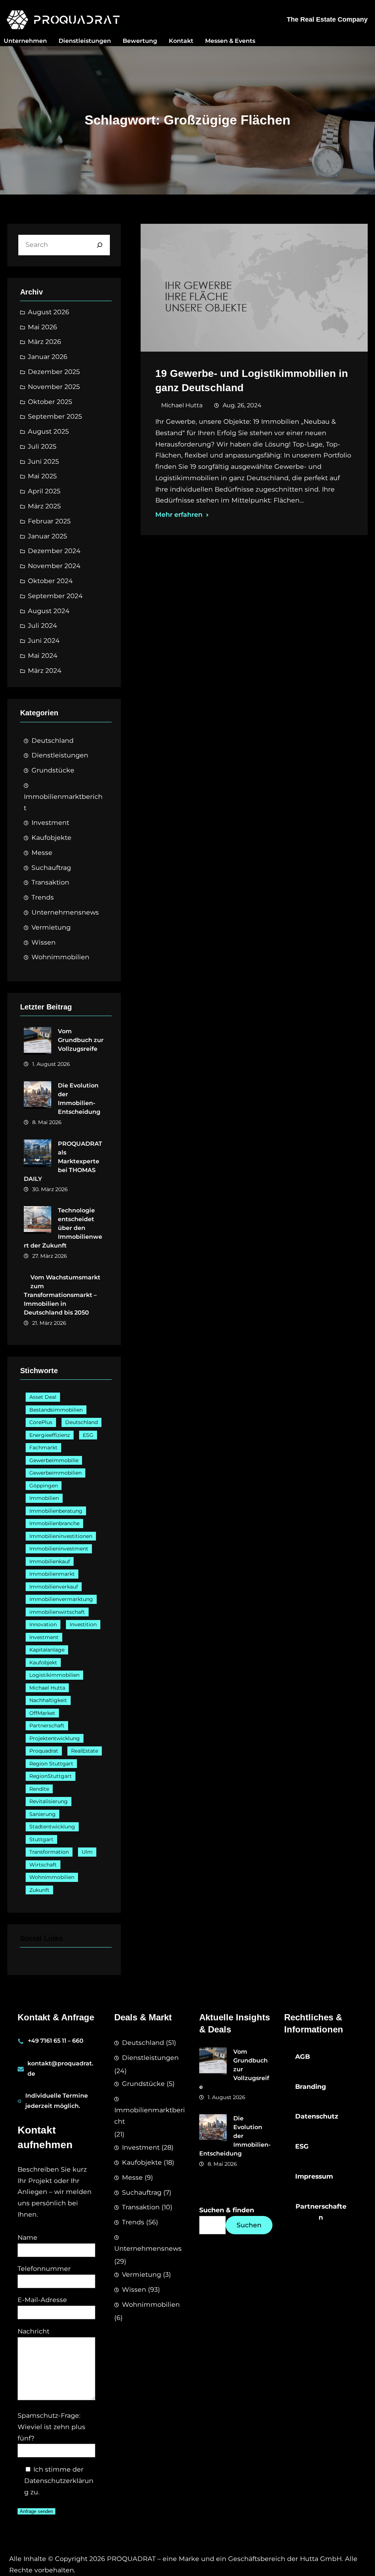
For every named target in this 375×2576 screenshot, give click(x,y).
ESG (88, 1435)
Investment (50, 822)
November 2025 (54, 387)
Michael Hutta (47, 1688)
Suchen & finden (227, 2210)
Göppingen (44, 1486)
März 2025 (44, 506)
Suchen (249, 2225)
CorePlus (41, 1422)
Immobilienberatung (56, 1511)
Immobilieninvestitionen (61, 1536)
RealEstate (85, 1751)
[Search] (100, 245)
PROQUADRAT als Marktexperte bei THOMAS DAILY (63, 1161)
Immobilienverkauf (54, 1587)
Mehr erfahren (179, 514)
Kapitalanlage (47, 1650)
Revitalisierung (49, 1801)
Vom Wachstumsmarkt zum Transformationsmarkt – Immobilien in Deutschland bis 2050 (62, 1295)
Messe (42, 853)
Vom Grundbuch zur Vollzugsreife (81, 1040)
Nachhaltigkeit (48, 1700)
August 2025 (48, 431)
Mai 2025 (42, 476)
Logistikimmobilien (54, 1675)
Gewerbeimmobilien (55, 1473)
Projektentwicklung (55, 1738)
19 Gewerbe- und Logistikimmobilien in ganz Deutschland (252, 381)
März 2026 (44, 342)
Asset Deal (43, 1397)
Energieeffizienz (50, 1435)
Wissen (44, 942)
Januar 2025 (47, 536)
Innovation (43, 1624)
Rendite (39, 1789)
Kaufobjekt (43, 1663)
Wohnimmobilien (60, 957)
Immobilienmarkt (52, 1574)
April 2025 (44, 491)
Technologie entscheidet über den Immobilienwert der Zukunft (63, 1228)
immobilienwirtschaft (57, 1612)
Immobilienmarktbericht (63, 802)
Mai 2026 (42, 327)
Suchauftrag (51, 868)
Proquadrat (44, 1751)
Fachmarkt (43, 1448)
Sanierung (42, 1814)
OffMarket (42, 1713)
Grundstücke (53, 770)
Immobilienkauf (50, 1561)
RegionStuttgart (51, 1776)
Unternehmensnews (65, 912)
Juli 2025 (42, 446)
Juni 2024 (44, 640)
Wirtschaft (43, 1865)
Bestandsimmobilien (56, 1410)
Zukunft (39, 1890)
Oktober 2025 (50, 402)
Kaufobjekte (51, 837)
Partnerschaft (47, 1726)
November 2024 (54, 566)
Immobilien (44, 1498)
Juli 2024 (42, 625)
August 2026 (49, 312)
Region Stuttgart (51, 1764)
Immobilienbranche (54, 1523)
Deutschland (53, 740)
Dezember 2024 (54, 551)
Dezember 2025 (54, 372)
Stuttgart (41, 1839)
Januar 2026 (48, 357)
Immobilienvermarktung (61, 1599)
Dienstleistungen (60, 755)
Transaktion (50, 882)
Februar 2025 (49, 521)
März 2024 (45, 670)
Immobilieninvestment (59, 1549)
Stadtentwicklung (52, 1827)
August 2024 (49, 611)
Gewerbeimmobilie (54, 1460)
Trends (43, 897)
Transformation (49, 1852)
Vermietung (51, 927)
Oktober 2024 (50, 581)
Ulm (87, 1852)
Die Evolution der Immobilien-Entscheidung (79, 1099)
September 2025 (55, 416)
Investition (83, 1624)
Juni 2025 (43, 461)
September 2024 (55, 596)
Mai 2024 (43, 655)
